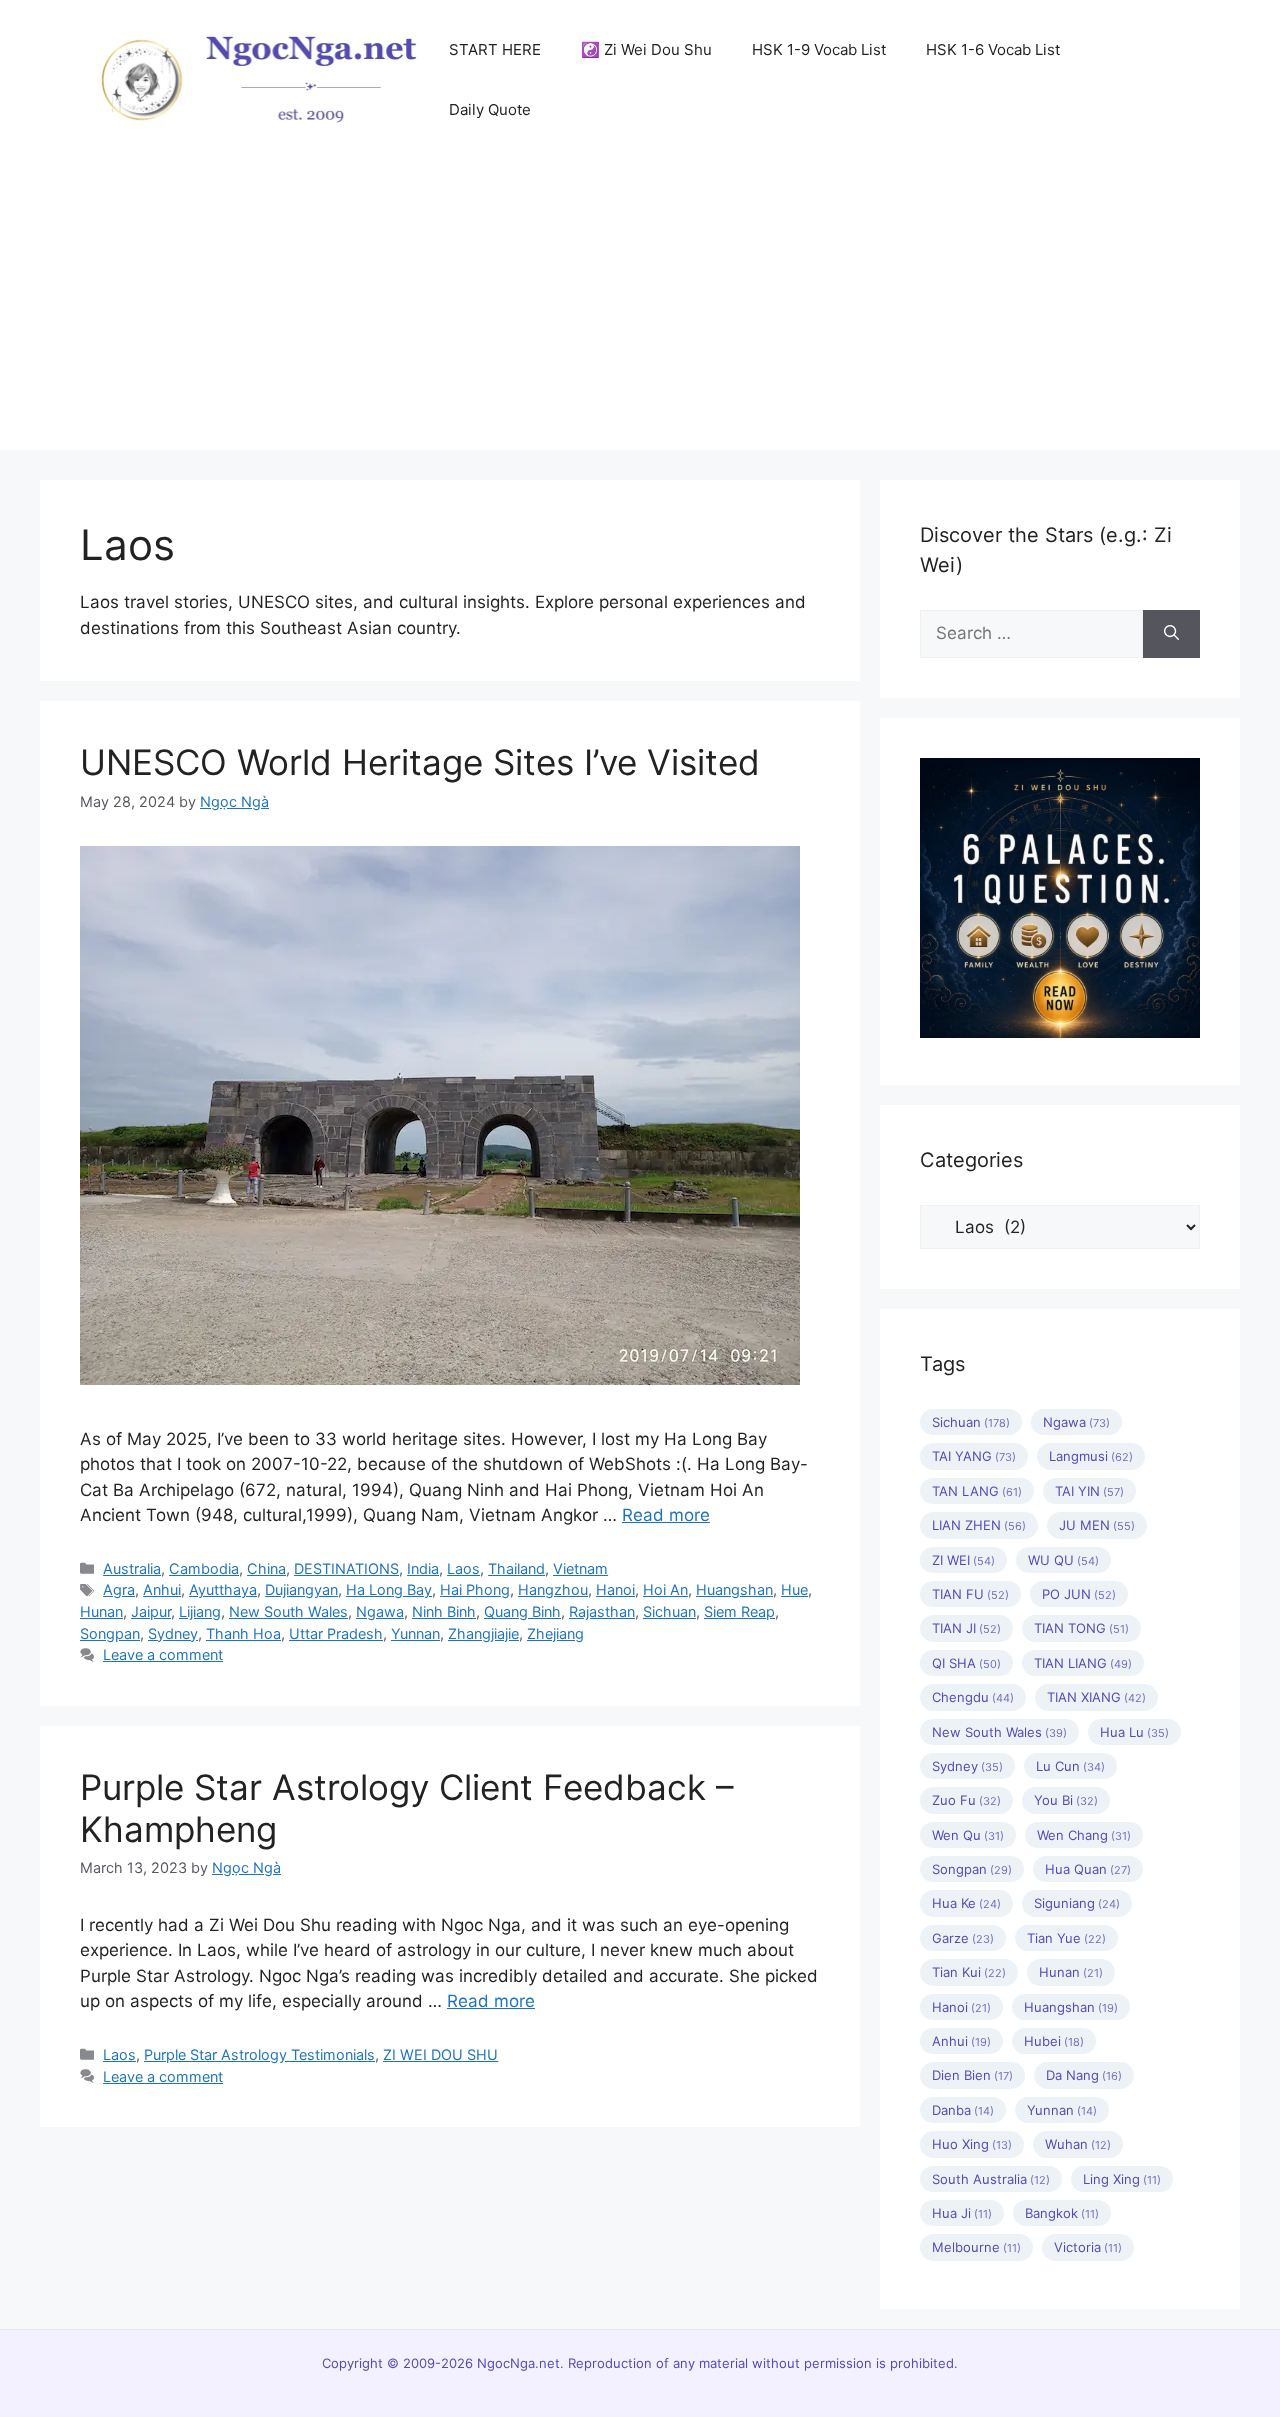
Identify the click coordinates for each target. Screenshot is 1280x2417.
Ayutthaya (223, 1589)
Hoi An (665, 1589)
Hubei (1054, 2041)
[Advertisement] (640, 310)
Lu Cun (1070, 1766)
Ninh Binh (444, 1611)
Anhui (162, 1589)
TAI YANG (974, 1456)
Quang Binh (522, 1611)
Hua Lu (1134, 1732)
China (266, 1568)
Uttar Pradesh (336, 1633)
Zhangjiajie (483, 1633)
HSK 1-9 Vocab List (819, 49)
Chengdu (973, 1697)
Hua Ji (962, 2213)
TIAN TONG (1081, 1628)
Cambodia (204, 1568)
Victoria (1088, 2247)
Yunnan (415, 1633)
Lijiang (200, 1611)
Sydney (173, 1633)
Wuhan (1078, 2144)
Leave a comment (163, 1654)
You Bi (1066, 1800)
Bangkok (1062, 2213)
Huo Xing (972, 2144)
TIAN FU (970, 1594)
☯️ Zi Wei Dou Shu (646, 49)
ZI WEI (963, 1560)
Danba (963, 2110)
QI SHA (966, 1663)
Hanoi (615, 1589)
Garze (963, 1938)
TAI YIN (1089, 1491)
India (423, 1568)
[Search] (1171, 634)
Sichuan (669, 1611)
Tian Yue (1066, 1938)
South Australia (991, 2179)
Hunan (101, 1611)
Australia (132, 1568)
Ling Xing (1122, 2179)
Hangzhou (553, 1589)
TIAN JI (966, 1628)
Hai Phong (475, 1589)
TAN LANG (977, 1491)
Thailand (516, 1568)
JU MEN (1097, 1525)
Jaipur (151, 1611)
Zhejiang (555, 1633)
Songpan (110, 1633)
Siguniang (1077, 1903)
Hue (794, 1589)
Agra (119, 1589)
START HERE (495, 49)
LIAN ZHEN (979, 1525)
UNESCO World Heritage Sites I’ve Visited (420, 762)
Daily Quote (490, 109)
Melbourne (976, 2247)
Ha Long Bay (389, 1589)
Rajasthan (602, 1611)
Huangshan (734, 1589)
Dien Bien (972, 2075)
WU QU (1063, 1560)
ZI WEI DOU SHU (440, 2054)
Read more (666, 1515)
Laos (463, 1568)
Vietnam (580, 1568)
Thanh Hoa (243, 1633)
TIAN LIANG (1083, 1663)
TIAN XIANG (1096, 1697)
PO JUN (1079, 1594)
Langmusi (1091, 1456)
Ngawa (380, 1611)
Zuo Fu (966, 1800)
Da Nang (1084, 2075)
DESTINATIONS (346, 1568)
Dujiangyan (301, 1589)
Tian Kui (969, 1972)
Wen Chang (1084, 1835)
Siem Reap (739, 1611)
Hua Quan (1088, 1869)
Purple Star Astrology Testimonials (259, 2054)
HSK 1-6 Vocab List (993, 49)
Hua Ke (966, 1903)
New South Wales (288, 1611)
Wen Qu (968, 1835)
